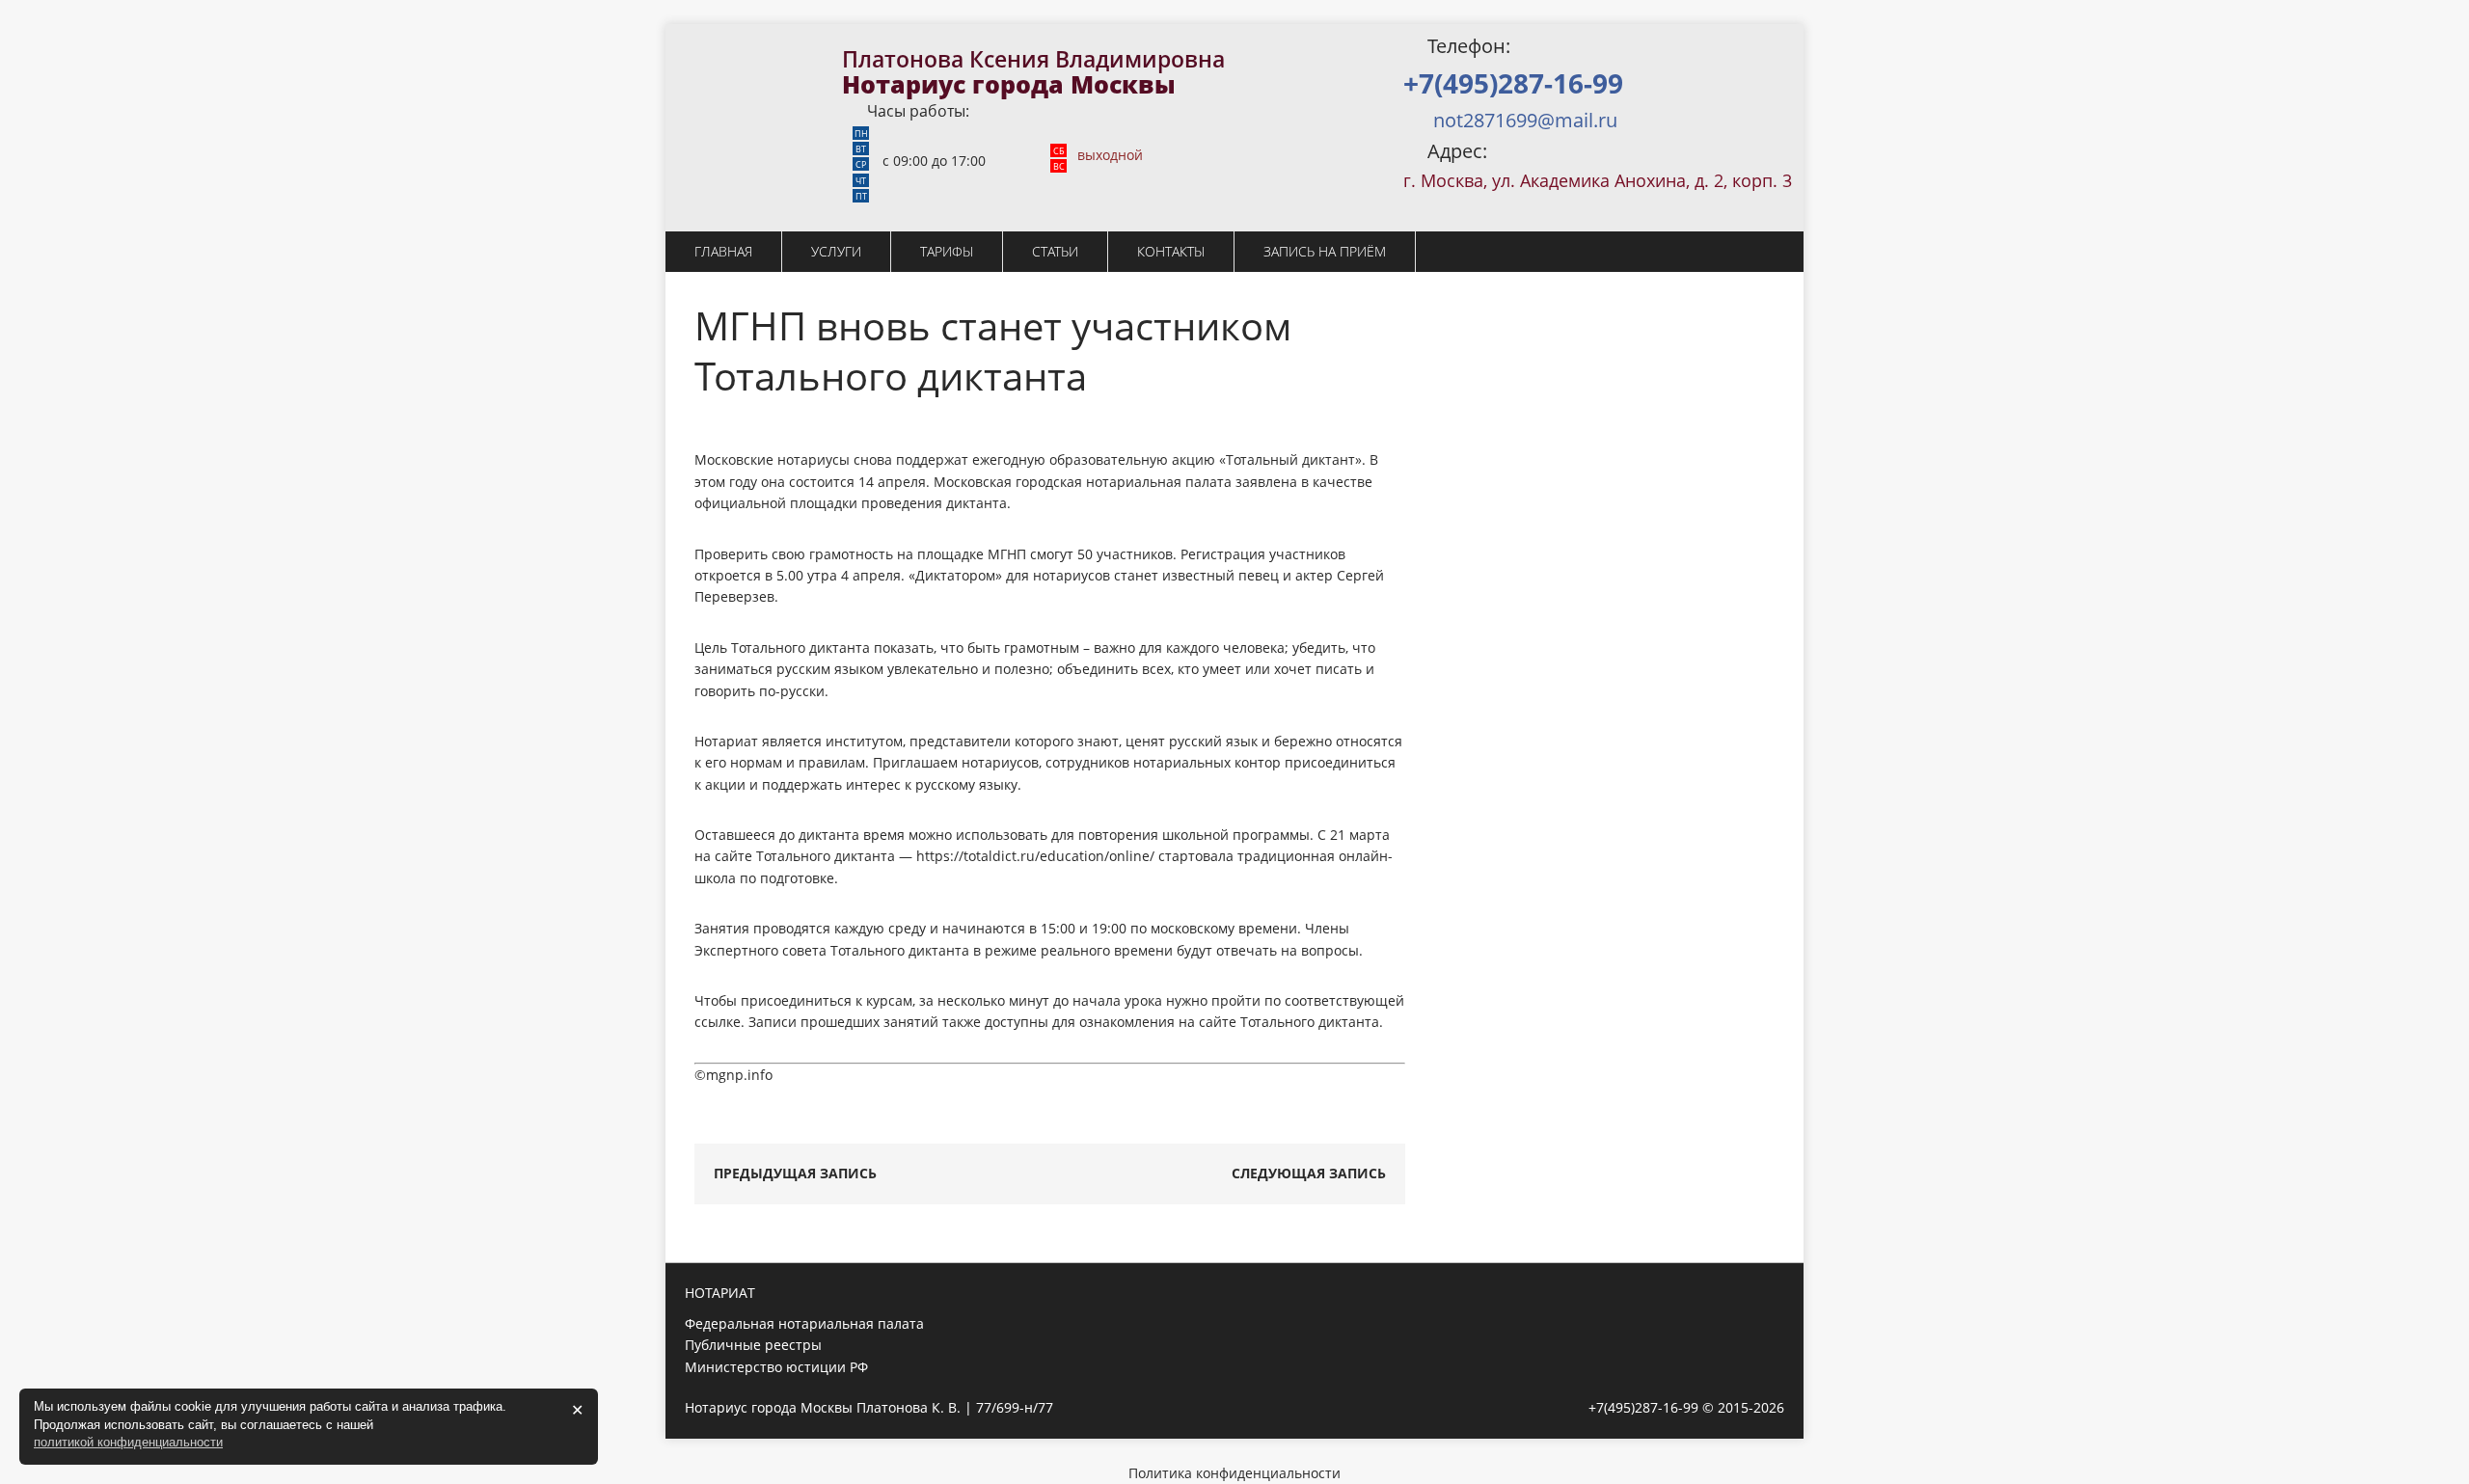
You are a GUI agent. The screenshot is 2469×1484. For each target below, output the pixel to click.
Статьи (1055, 251)
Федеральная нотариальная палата (804, 1323)
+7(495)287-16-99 (1513, 83)
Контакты (1171, 251)
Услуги (836, 251)
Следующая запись (1309, 1173)
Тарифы (947, 251)
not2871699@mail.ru (1525, 120)
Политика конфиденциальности (1234, 1473)
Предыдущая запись (795, 1173)
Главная (723, 251)
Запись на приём (1325, 251)
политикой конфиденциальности (128, 1442)
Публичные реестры (753, 1345)
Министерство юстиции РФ (776, 1367)
